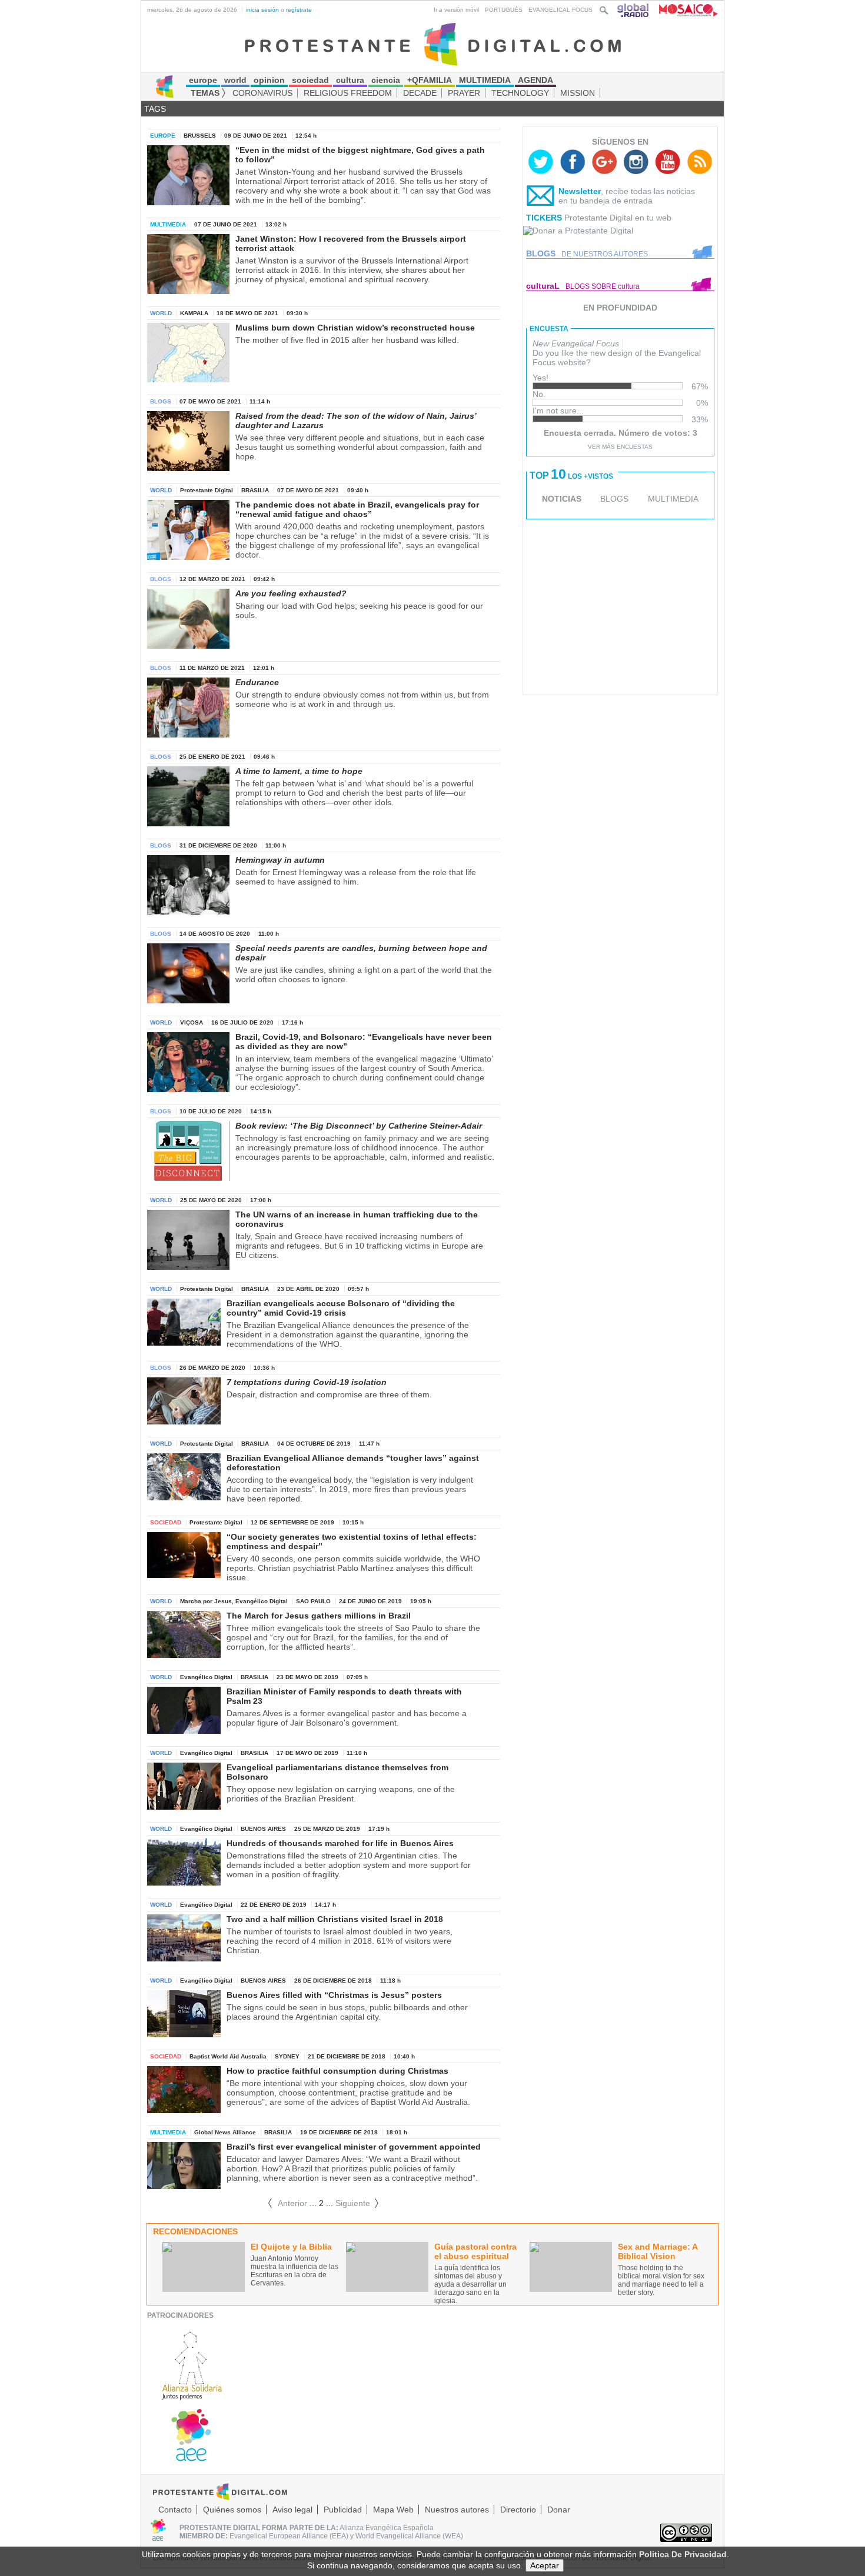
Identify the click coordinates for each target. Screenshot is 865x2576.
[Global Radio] (634, 10)
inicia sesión (262, 10)
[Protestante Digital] (433, 44)
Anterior (288, 2203)
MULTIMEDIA (673, 499)
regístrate (299, 10)
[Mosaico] (684, 10)
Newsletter (580, 191)
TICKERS (544, 218)
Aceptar (545, 2565)
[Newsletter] (541, 198)
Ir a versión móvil (456, 10)
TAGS (155, 109)
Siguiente (357, 2203)
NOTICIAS (562, 499)
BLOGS (614, 499)
